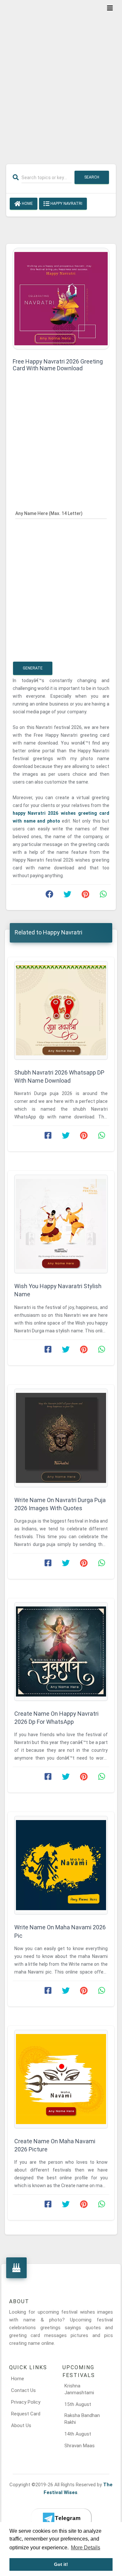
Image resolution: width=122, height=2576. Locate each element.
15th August (78, 2404)
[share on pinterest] (85, 896)
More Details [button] (86, 2548)
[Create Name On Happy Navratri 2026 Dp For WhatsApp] (61, 1651)
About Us (21, 2425)
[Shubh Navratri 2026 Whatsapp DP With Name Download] (61, 1010)
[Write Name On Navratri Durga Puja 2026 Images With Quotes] (61, 1438)
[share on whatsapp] (103, 896)
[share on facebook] (49, 896)
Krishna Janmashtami (79, 2389)
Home (27, 204)
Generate (33, 668)
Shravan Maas (80, 2446)
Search (92, 177)
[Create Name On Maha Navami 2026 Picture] (61, 2079)
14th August (78, 2434)
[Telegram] (61, 2518)
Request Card (26, 2414)
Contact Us (23, 2390)
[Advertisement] (61, 78)
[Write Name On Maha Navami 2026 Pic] (61, 1865)
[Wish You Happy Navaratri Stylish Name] (61, 1224)
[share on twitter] (67, 896)
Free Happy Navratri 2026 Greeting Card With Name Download (58, 365)
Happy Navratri (66, 204)
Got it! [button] (61, 2564)
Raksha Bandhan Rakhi (82, 2419)
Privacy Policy (26, 2402)
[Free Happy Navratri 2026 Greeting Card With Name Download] (61, 298)
